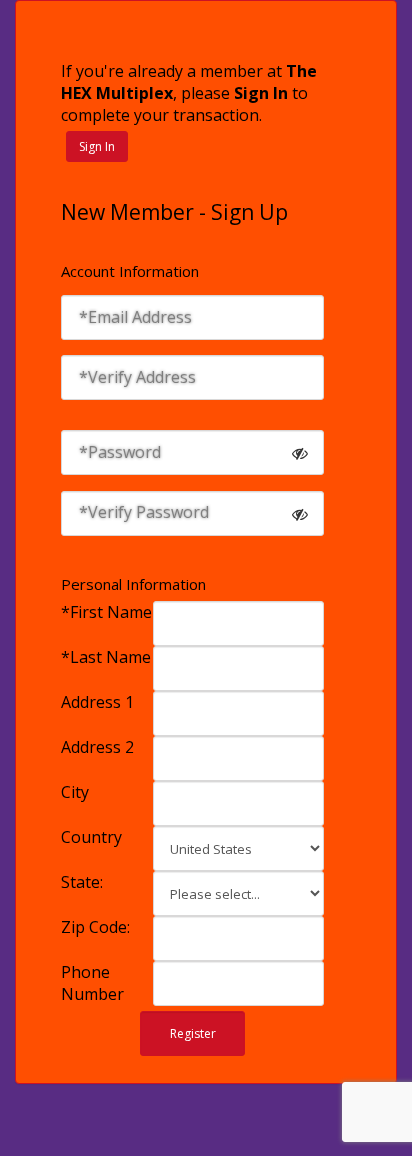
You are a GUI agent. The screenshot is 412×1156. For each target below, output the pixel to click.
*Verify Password (144, 512)
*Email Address (135, 317)
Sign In (97, 146)
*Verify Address (137, 377)
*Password (120, 452)
